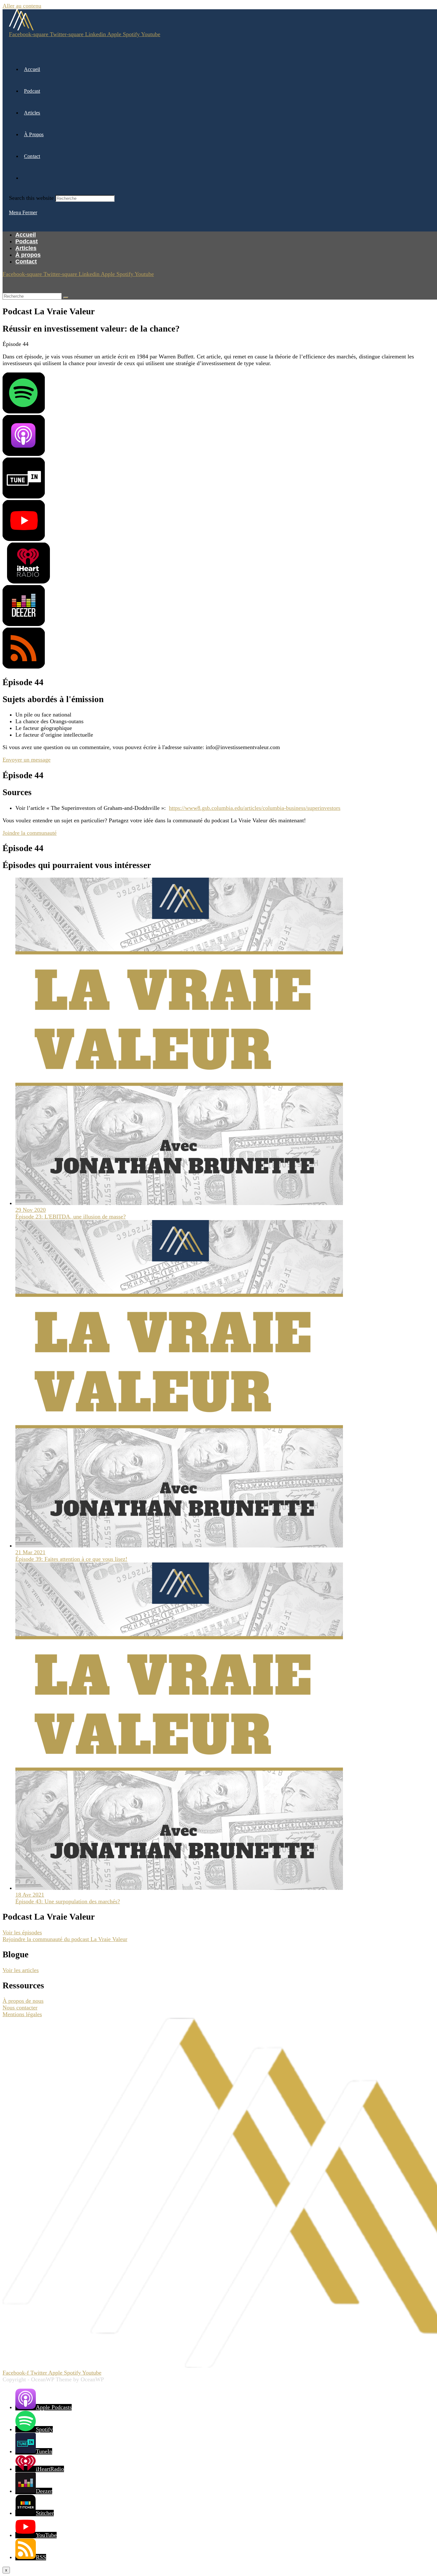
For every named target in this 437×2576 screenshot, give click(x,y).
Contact (26, 262)
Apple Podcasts (54, 2407)
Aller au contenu (22, 6)
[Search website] (24, 178)
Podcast (27, 241)
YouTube (46, 2535)
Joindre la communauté (30, 833)
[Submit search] (66, 298)
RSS (41, 2557)
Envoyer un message (27, 760)
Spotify (44, 2429)
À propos (28, 255)
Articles (26, 248)
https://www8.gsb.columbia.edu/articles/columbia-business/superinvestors (255, 808)
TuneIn (44, 2451)
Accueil (26, 235)
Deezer (44, 2491)
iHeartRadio (50, 2469)
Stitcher (45, 2513)
